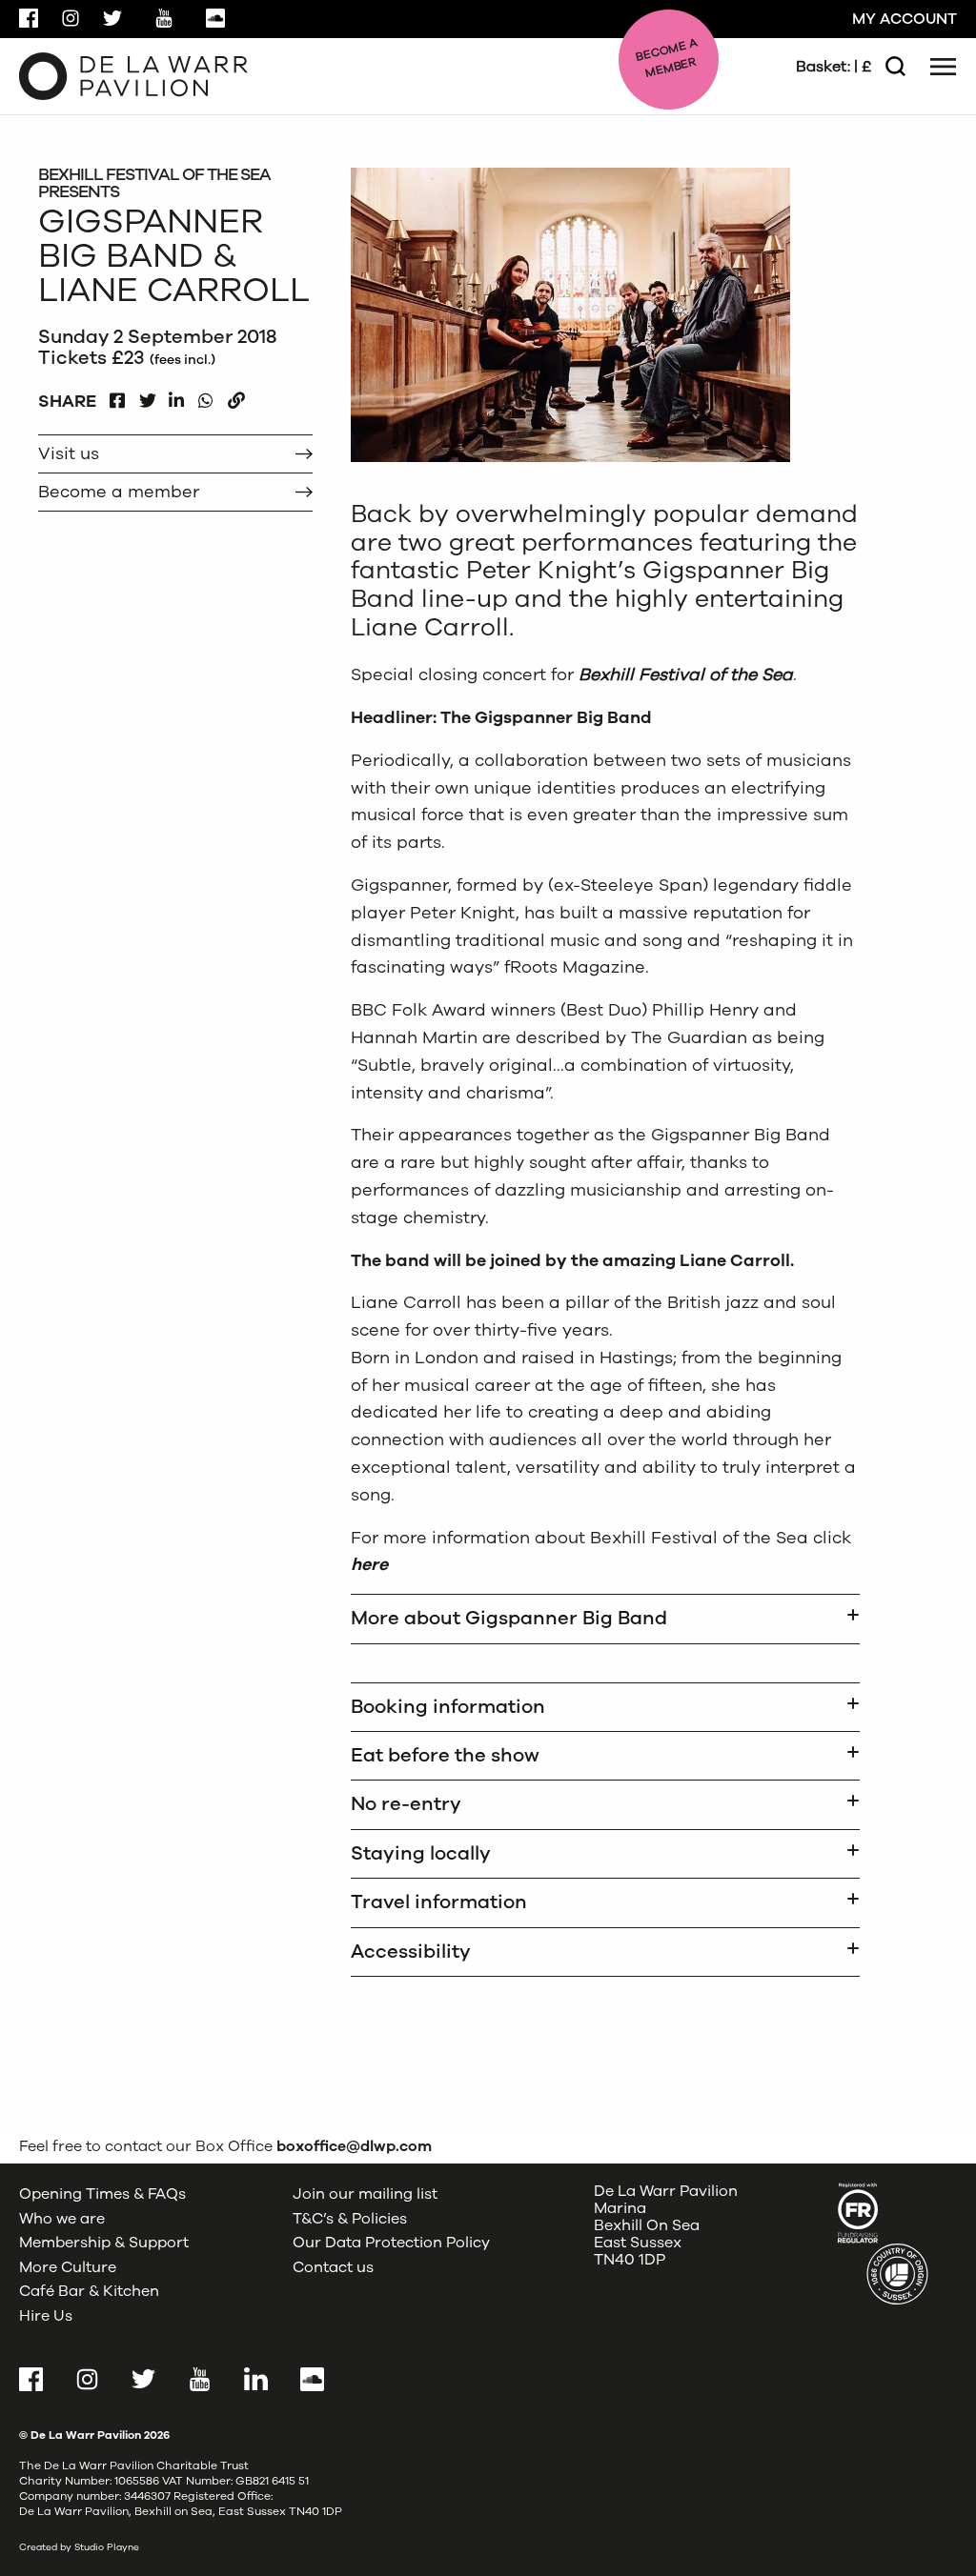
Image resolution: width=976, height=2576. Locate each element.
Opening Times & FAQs (102, 2194)
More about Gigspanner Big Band (509, 1618)
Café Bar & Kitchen (89, 2291)
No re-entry (406, 1804)
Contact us (333, 2267)
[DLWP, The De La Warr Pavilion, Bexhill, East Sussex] (133, 75)
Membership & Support (104, 2243)
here (369, 1564)
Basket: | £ (834, 67)
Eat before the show (445, 1755)
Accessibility (411, 1952)
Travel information (439, 1902)
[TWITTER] (147, 396)
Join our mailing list (365, 2194)
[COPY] (236, 396)
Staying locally (421, 1853)
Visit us (69, 453)
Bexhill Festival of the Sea (686, 674)
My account (905, 19)
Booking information (448, 1707)
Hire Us (46, 2316)
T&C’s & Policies (350, 2218)
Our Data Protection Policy (391, 2243)
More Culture (68, 2267)
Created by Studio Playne (79, 2547)
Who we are (62, 2218)
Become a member (119, 492)
